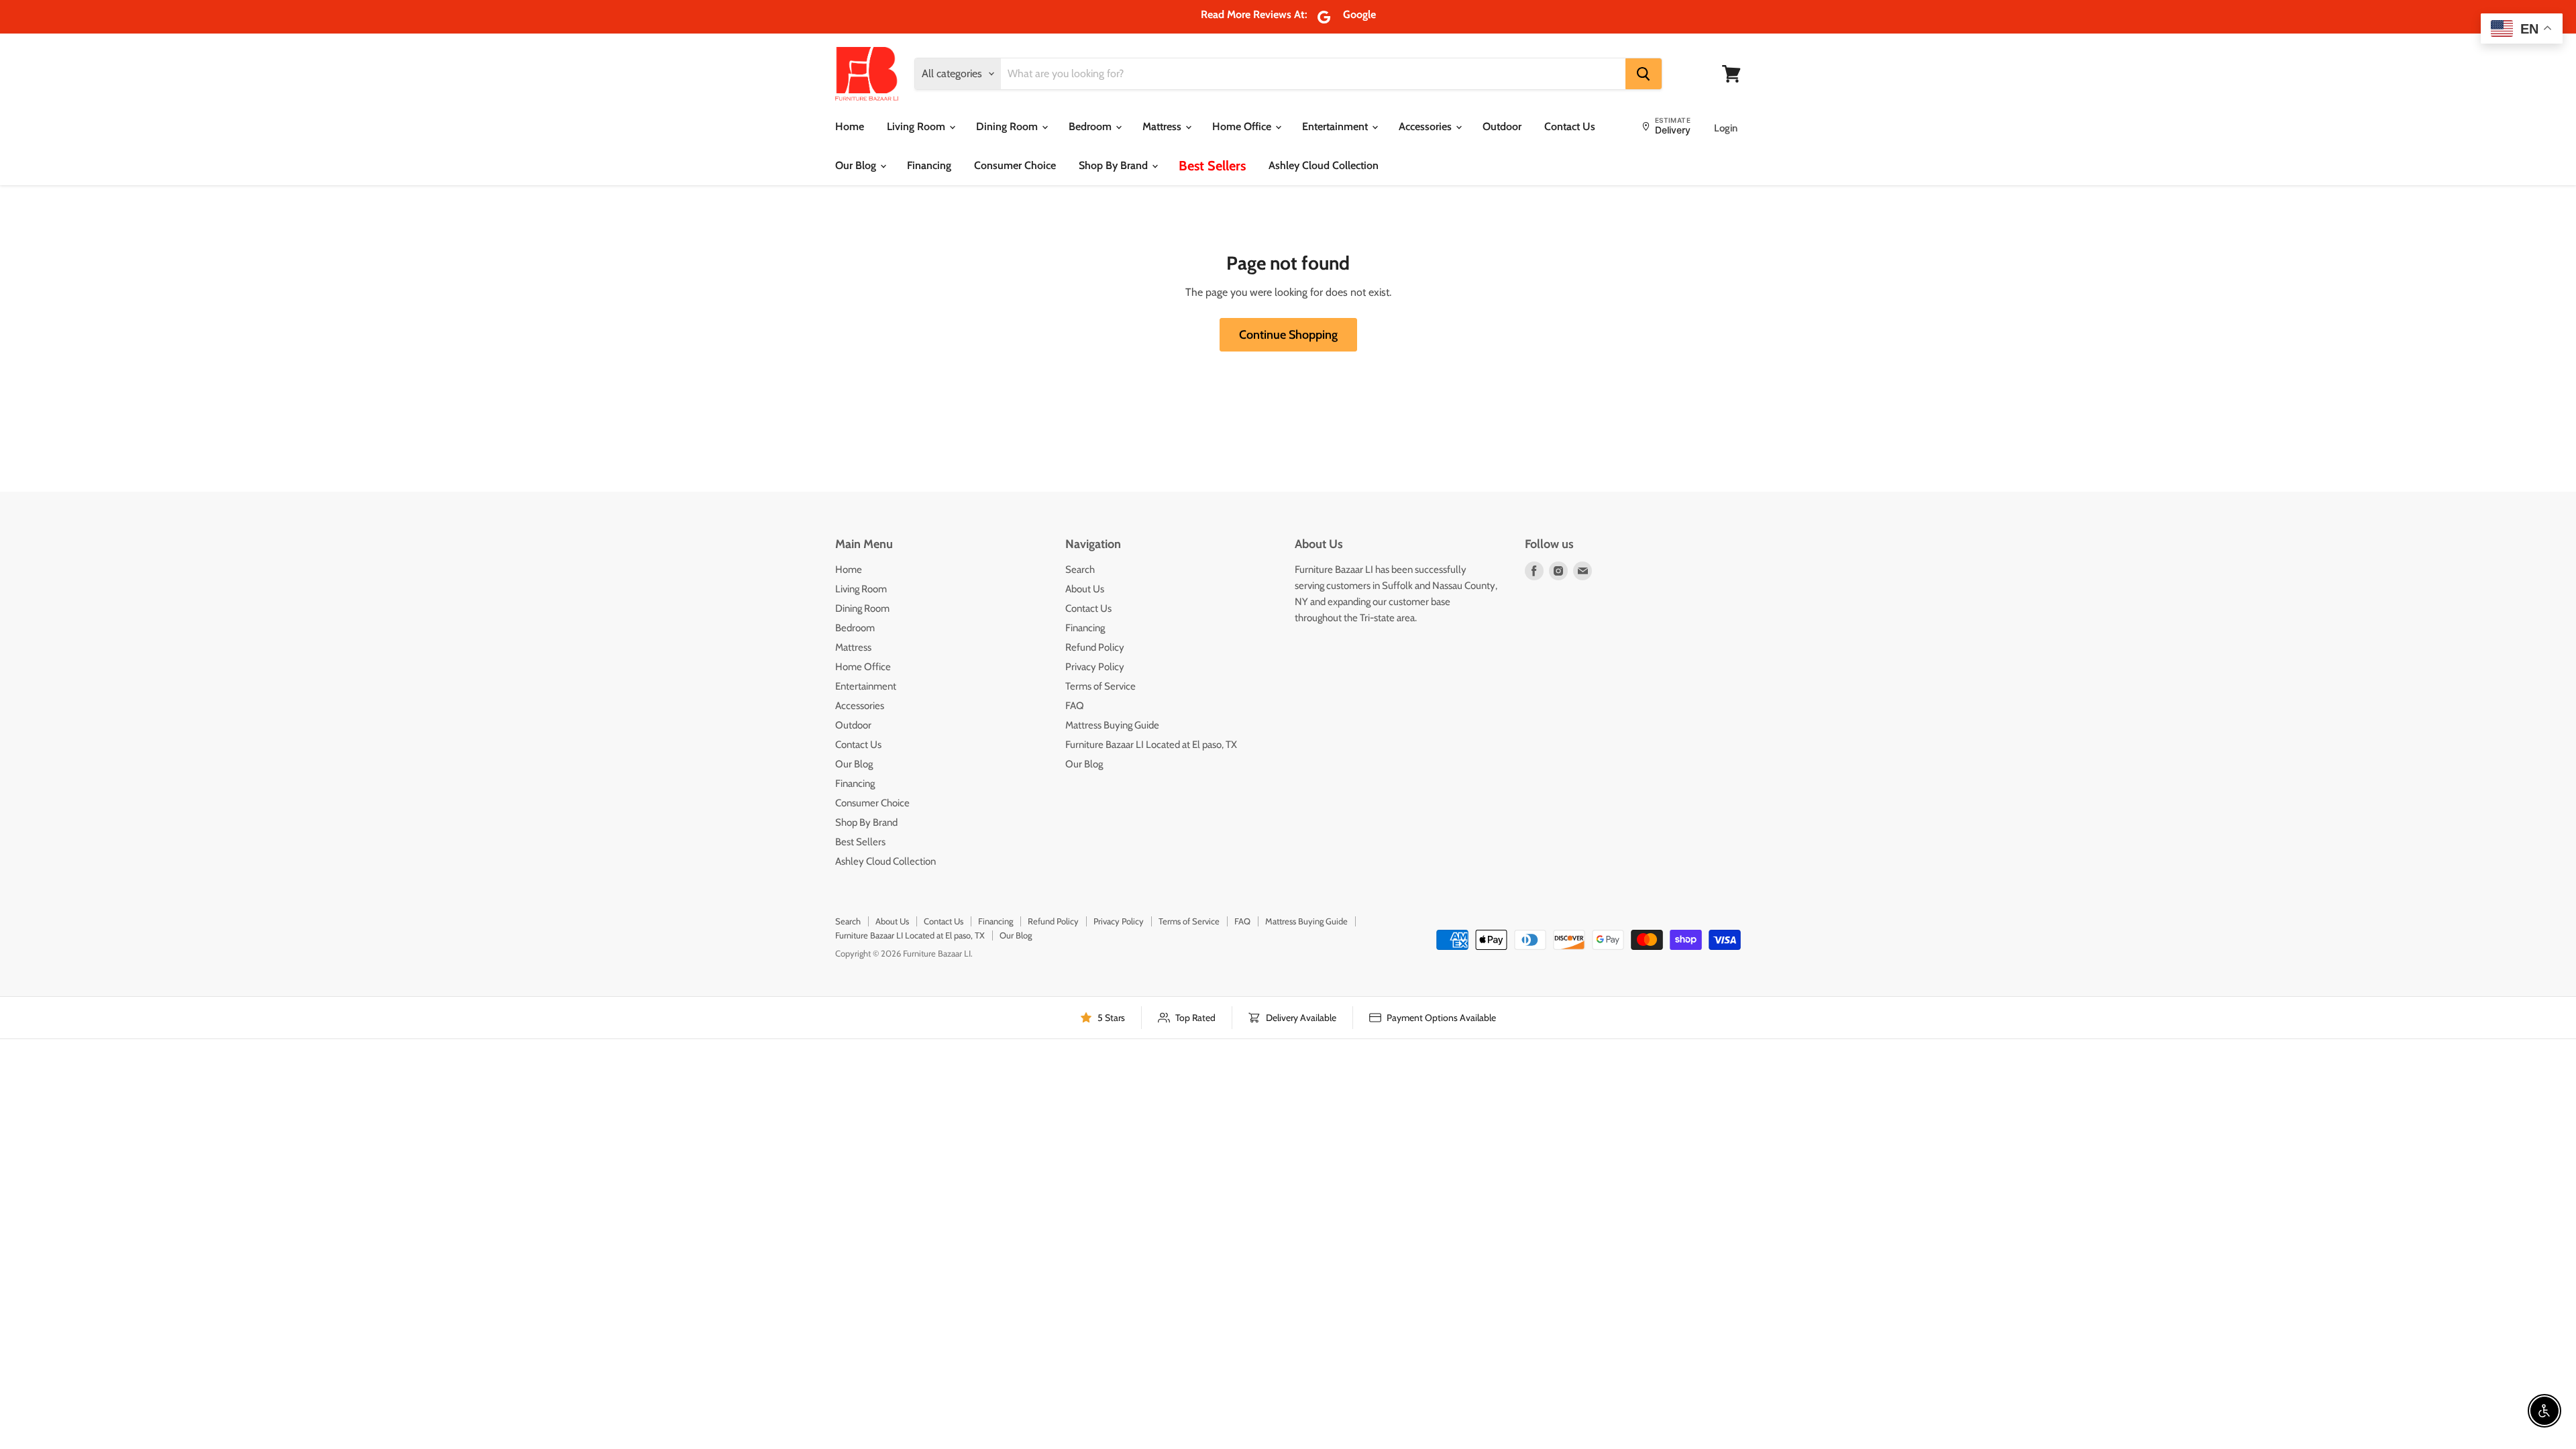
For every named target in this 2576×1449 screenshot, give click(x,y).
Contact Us (1570, 126)
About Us (1085, 589)
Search (1080, 570)
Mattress (1163, 126)
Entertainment (1336, 126)
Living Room (917, 126)
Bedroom (1091, 126)
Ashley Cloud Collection (1324, 165)
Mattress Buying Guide (1112, 725)
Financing (929, 165)
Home (850, 126)
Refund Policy (1095, 647)
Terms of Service (1101, 686)
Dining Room (1008, 126)
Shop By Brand (1115, 165)
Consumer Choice (1015, 165)
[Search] (1644, 74)
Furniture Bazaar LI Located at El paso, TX (1151, 745)
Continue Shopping (1288, 335)
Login (1726, 128)
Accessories (1427, 126)
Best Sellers (1212, 166)
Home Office (1243, 126)
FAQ (1075, 706)
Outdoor (1502, 126)
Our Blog (857, 165)
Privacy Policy (1095, 667)
